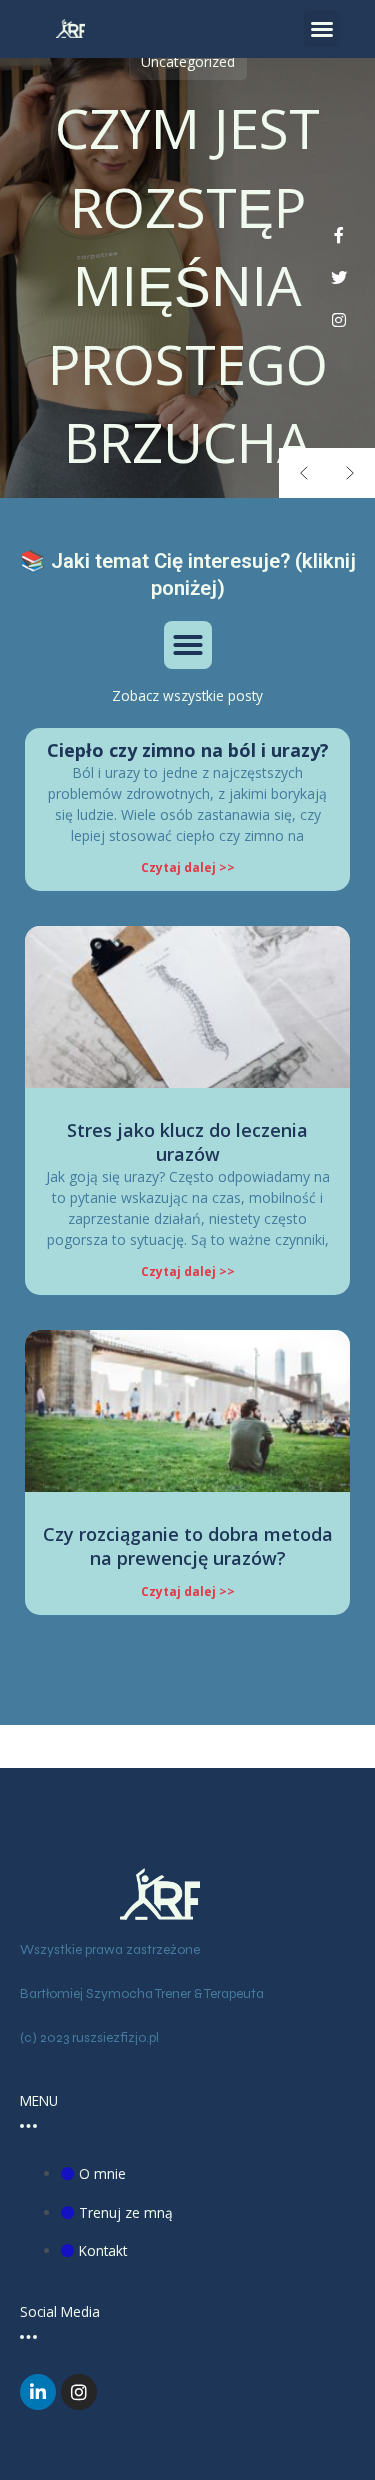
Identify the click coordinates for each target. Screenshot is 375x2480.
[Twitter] (339, 278)
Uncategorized (188, 61)
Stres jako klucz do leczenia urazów (187, 1141)
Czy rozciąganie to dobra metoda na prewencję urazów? (188, 1545)
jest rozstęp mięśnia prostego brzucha (188, 285)
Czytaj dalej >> (188, 867)
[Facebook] (339, 235)
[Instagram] (339, 320)
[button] (322, 29)
